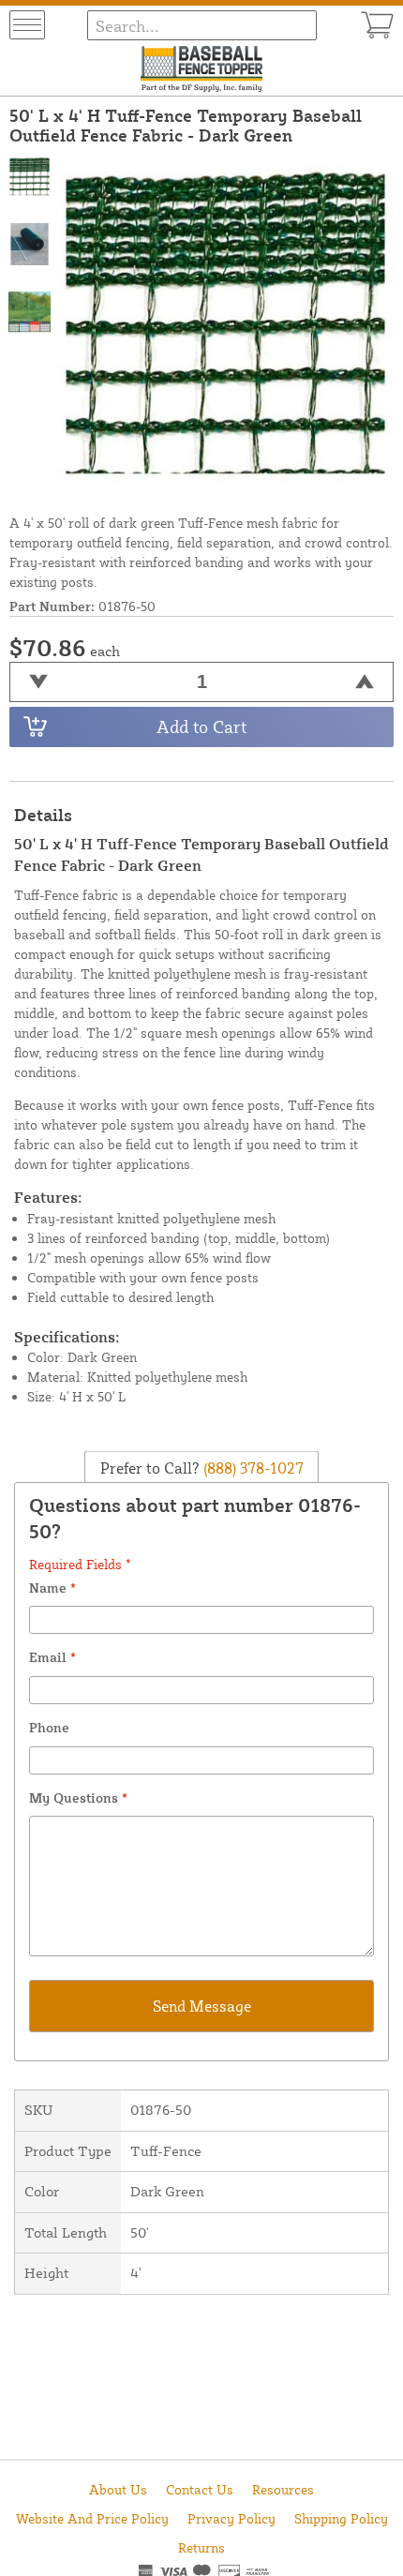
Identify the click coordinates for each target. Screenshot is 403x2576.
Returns (201, 2547)
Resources (283, 2489)
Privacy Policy (231, 2518)
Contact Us (200, 2489)
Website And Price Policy (92, 2518)
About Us (118, 2489)
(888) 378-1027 (252, 1467)
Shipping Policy (341, 2518)
